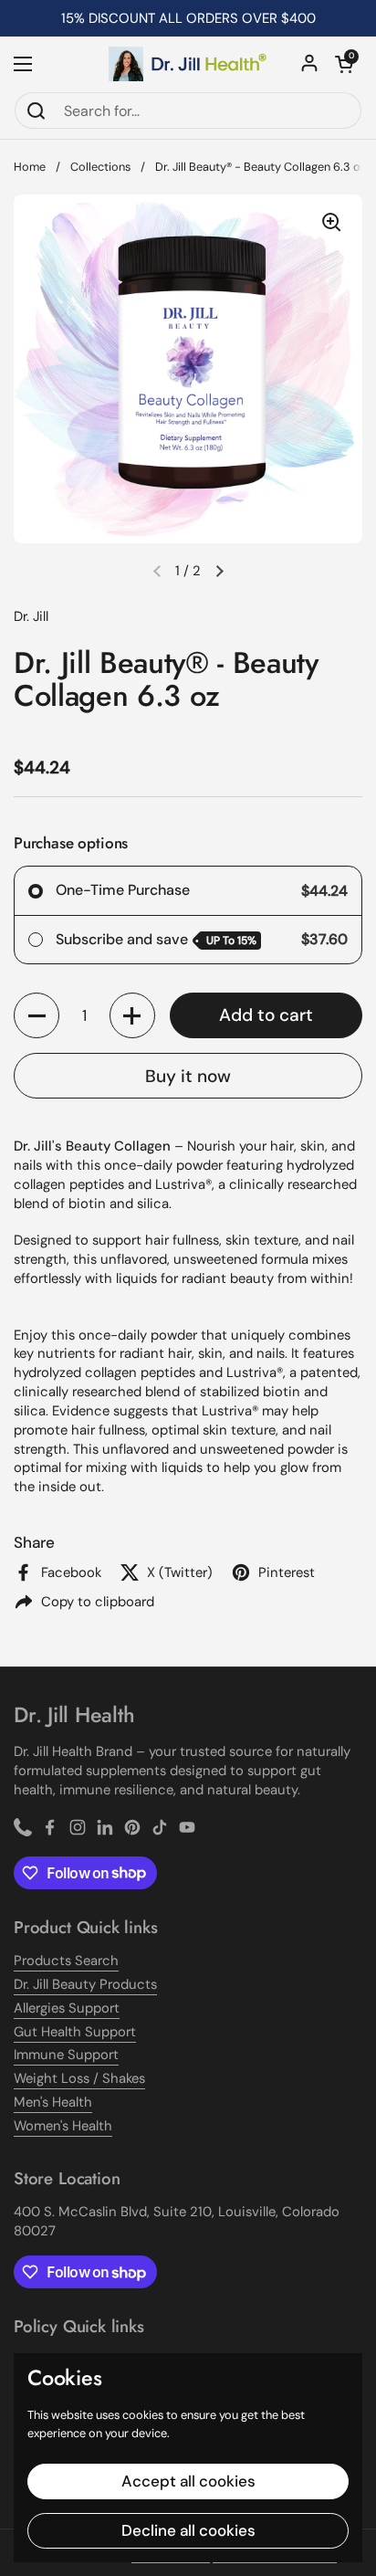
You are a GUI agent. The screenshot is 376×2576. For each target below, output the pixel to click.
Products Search (66, 1961)
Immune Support (66, 2055)
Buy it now (188, 1076)
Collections (100, 167)
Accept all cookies (188, 2481)
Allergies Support (67, 2008)
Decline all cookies (188, 2530)
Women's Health (63, 2126)
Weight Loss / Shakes (79, 2078)
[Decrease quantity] (37, 1015)
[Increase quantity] (132, 1015)
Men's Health (53, 2102)
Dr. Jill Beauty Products (85, 1984)
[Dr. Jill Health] (188, 64)
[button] (344, 64)
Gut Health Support (75, 2032)
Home (30, 167)
